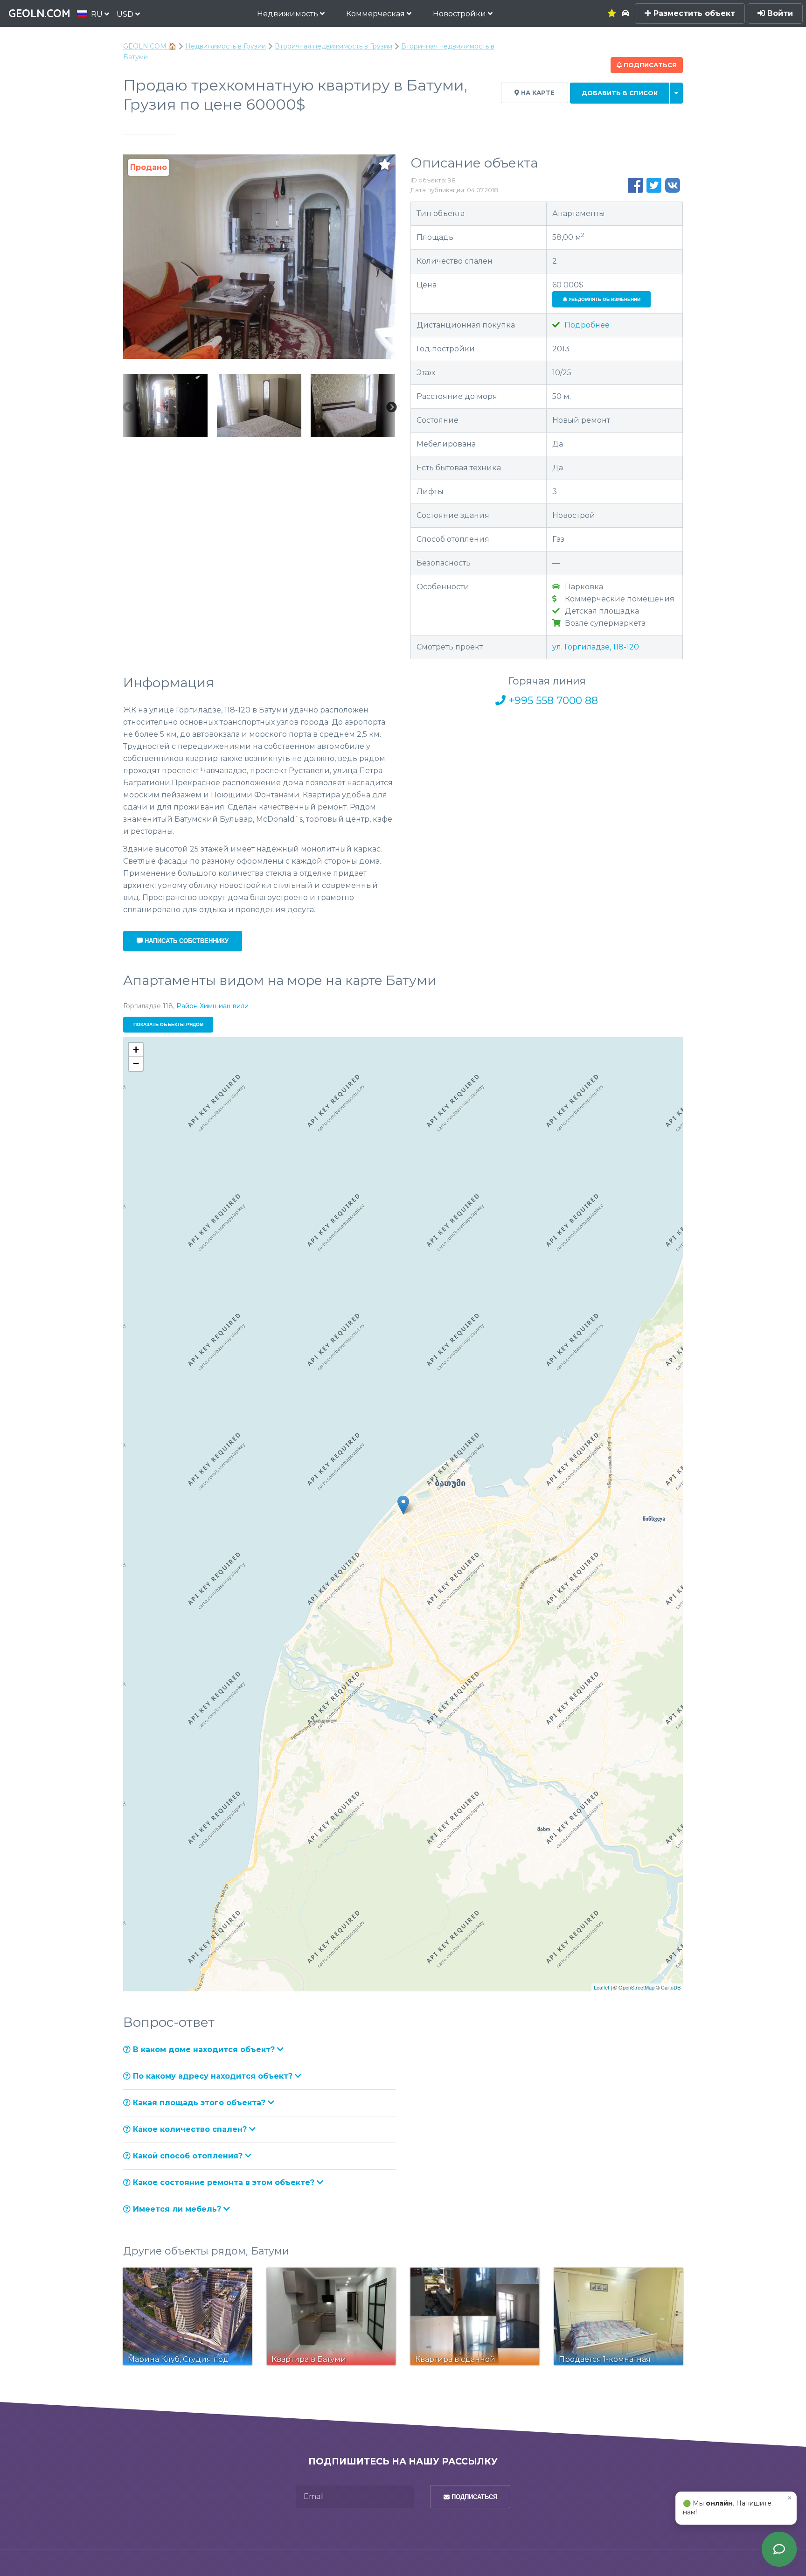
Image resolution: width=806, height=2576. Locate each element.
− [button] (136, 1064)
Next (391, 407)
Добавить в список (620, 93)
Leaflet (601, 1987)
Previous (128, 407)
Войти (779, 13)
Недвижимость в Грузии (226, 46)
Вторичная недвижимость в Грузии (334, 46)
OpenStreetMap (636, 1987)
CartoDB (671, 1987)
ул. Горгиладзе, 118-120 (596, 647)
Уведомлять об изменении (604, 299)
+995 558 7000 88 (552, 701)
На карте (537, 93)
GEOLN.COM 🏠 (150, 46)
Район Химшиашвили (212, 1006)
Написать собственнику (186, 941)
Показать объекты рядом (168, 1024)
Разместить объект (693, 13)
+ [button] (136, 1050)
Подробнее (586, 325)
